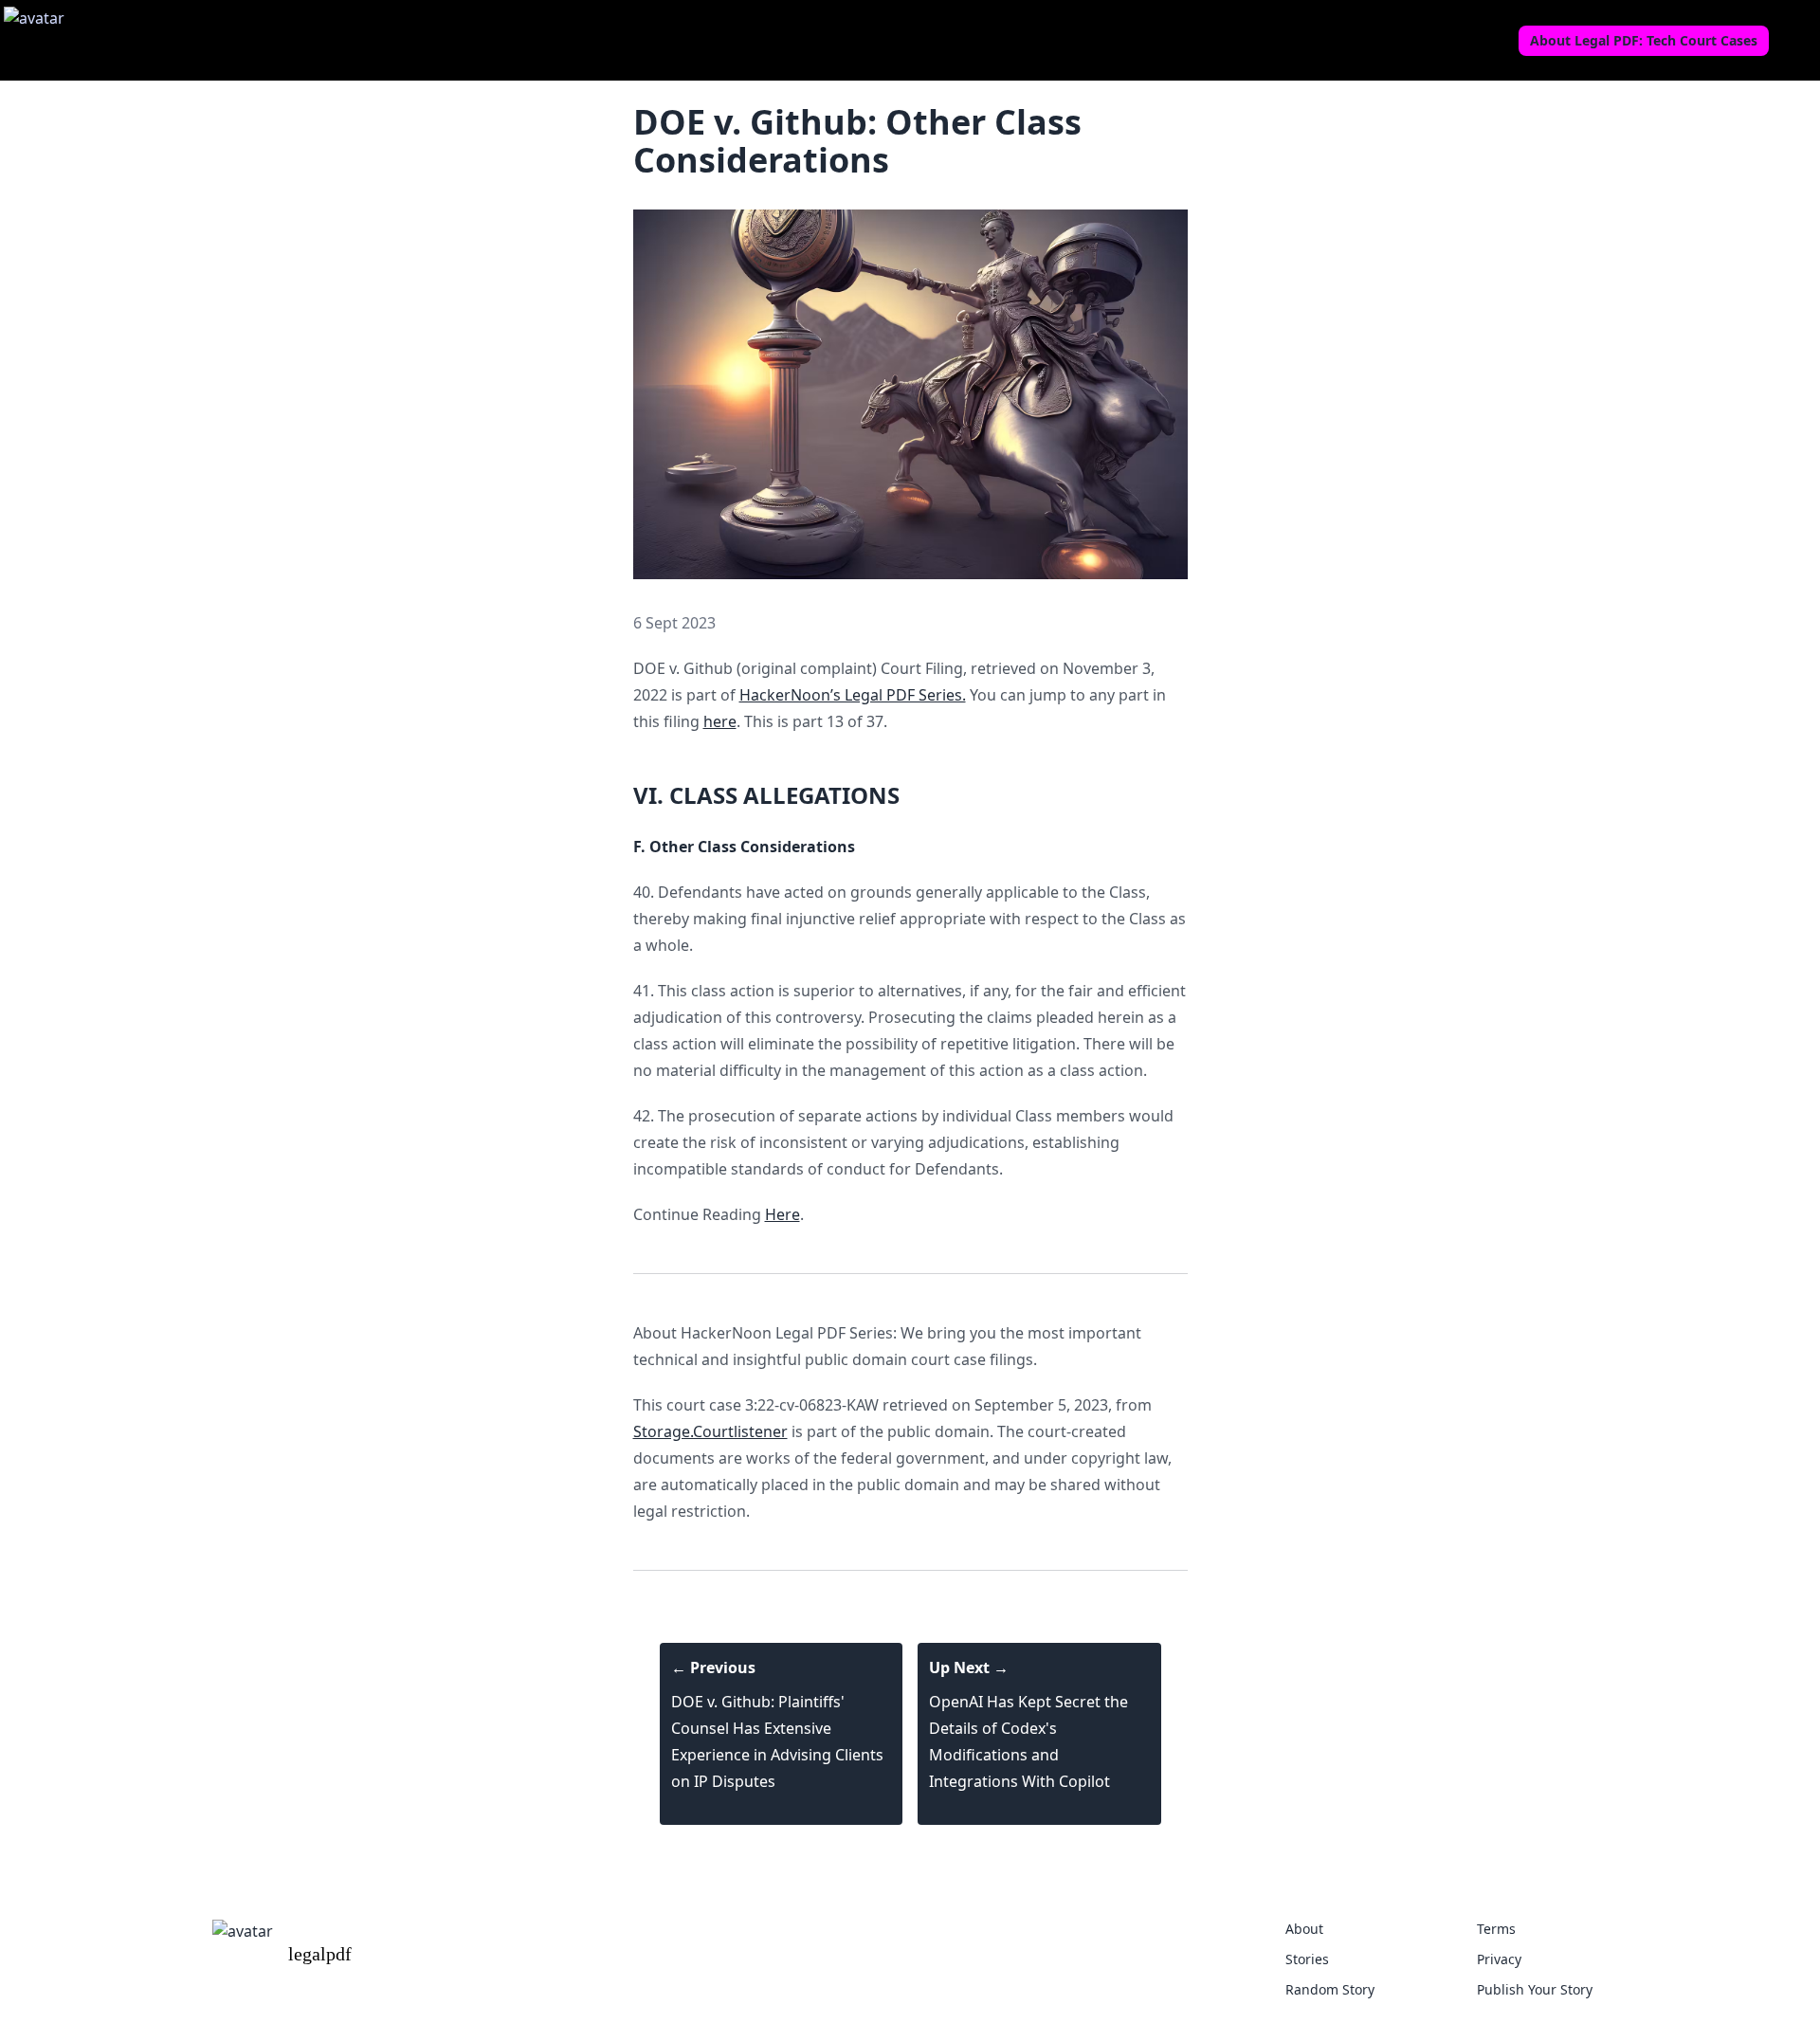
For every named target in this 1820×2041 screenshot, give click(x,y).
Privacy (1499, 1959)
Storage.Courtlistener (710, 1431)
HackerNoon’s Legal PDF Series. (853, 695)
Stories (1307, 1959)
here (720, 721)
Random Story (1330, 1989)
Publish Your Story (1535, 1989)
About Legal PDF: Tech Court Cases (1644, 40)
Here (783, 1214)
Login (1796, 41)
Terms (1496, 1929)
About (1304, 1929)
